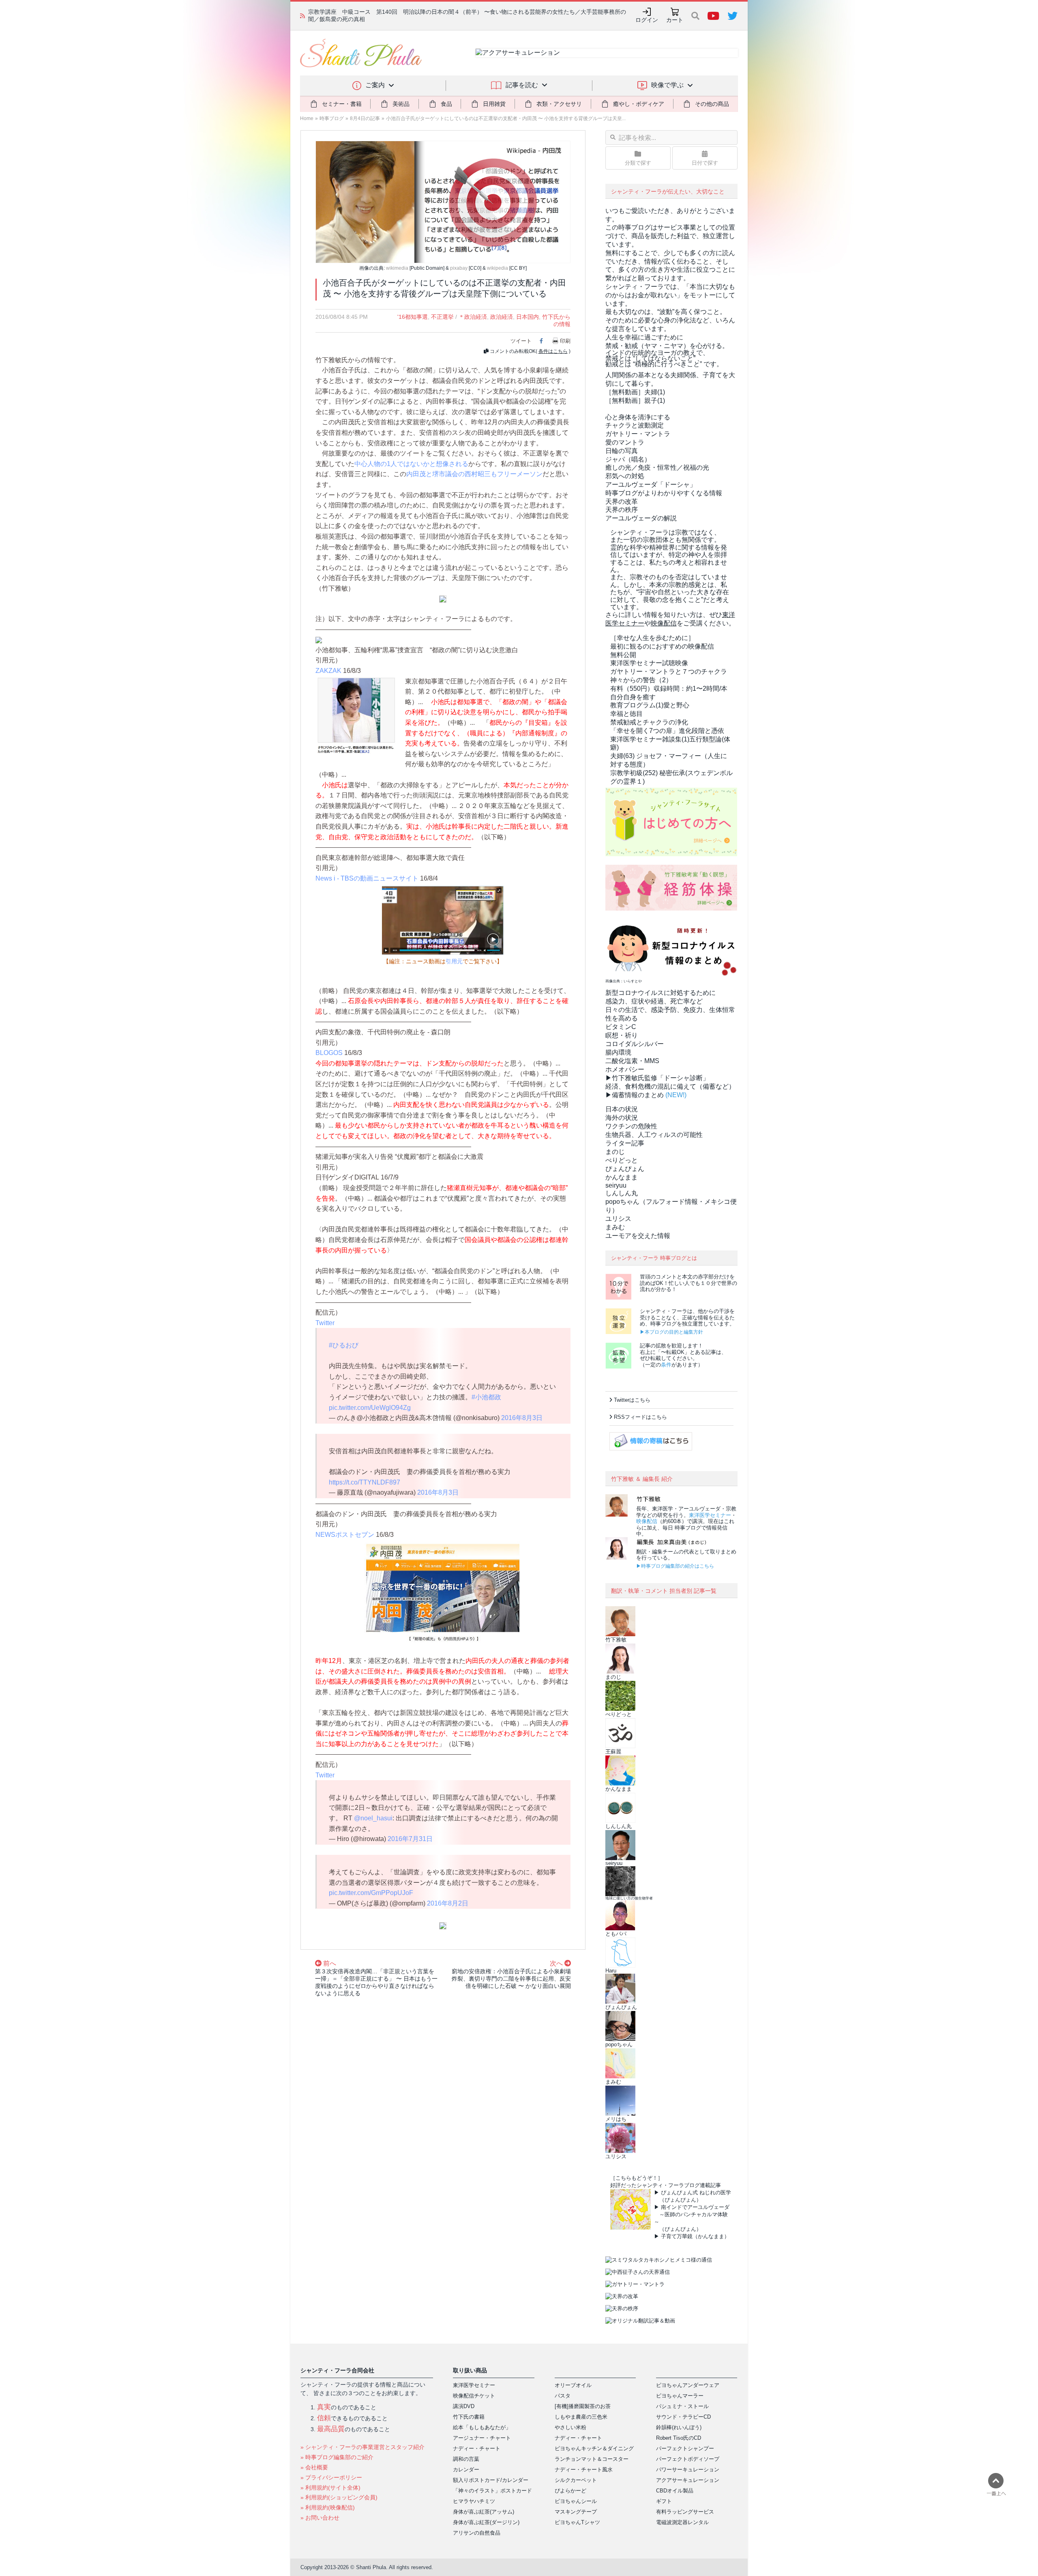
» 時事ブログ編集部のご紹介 (337, 2457)
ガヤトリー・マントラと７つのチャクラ (669, 671)
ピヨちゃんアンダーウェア (688, 2385)
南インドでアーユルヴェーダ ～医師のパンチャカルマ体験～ (692, 2214)
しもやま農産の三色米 (581, 2417)
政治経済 (502, 317)
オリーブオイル (573, 2385)
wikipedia (498, 268)
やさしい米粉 (570, 2427)
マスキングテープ (576, 2512)
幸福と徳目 (626, 714)
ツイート (521, 341)
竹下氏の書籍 (469, 2417)
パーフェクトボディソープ (688, 2459)
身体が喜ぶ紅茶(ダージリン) (486, 2522)
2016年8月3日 (522, 1418)
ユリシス (618, 1219)
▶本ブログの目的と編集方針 (671, 1332)
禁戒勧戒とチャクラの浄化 (649, 722)
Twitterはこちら (632, 1400)
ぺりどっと (622, 1160)
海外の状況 (622, 1118)
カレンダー (466, 2470)
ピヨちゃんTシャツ (577, 2522)
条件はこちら (553, 351)
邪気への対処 (625, 476)
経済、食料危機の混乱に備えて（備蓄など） (670, 1086)
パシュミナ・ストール (682, 2406)
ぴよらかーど (570, 2491)
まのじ (615, 1152)
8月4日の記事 (365, 118)
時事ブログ (332, 118)
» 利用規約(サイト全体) (330, 2488)
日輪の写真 (622, 451)
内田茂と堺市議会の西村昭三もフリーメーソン (474, 474)
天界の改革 (622, 502)
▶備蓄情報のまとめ (635, 1095)
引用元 (454, 961)
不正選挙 (442, 317)
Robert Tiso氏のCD (679, 2438)
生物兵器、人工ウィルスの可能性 (654, 1135)
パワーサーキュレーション (688, 2470)
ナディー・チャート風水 (584, 2470)
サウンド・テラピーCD (683, 2417)
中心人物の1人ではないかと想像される (411, 464)
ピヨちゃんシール (576, 2501)
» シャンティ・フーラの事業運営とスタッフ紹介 (362, 2447)
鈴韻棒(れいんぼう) (679, 2427)
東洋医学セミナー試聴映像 (649, 663)
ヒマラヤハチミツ (474, 2501)
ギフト (664, 2501)
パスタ (563, 2396)
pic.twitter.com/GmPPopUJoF (371, 1893)
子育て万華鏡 (677, 2236)
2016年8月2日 (448, 1903)
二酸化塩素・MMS (632, 1061)
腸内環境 (618, 1052)
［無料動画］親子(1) (635, 401)
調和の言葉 (466, 2459)
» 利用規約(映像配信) (328, 2507)
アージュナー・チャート (482, 2438)
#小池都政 (486, 1397)
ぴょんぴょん (625, 1169)
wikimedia (397, 268)
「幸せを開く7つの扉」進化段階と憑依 (667, 731)
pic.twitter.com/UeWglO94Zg (370, 1408)
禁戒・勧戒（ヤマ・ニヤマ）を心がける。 (667, 346)
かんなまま (622, 1177)
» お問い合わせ (320, 2518)
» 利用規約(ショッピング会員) (339, 2497)
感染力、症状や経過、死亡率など (654, 1001)
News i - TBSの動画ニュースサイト (367, 878)
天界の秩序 (622, 510)
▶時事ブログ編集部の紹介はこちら (675, 1566)
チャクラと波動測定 (635, 425)
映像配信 (647, 1521)
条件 (666, 1365)
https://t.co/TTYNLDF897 (365, 1482)
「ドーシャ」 (651, 484)
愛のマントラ (625, 442)
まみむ (615, 1227)
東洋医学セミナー (710, 1515)
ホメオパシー (625, 1069)
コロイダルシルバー (635, 1044)
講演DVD (464, 2406)
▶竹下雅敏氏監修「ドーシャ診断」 (657, 1078)
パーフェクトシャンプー (685, 2448)
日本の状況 (622, 1109)
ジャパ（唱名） (628, 459)
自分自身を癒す (633, 697)
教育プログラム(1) (650, 705)
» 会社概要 (314, 2467)
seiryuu (616, 1185)
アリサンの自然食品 (477, 2533)
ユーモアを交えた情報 (638, 1236)
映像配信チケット (474, 2396)
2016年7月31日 (410, 1839)
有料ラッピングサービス (685, 2512)
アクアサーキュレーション (688, 2480)
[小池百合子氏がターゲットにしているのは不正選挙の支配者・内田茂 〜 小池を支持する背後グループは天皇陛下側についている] (443, 201)
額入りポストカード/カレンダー (491, 2480)
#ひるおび (344, 1345)
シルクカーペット (576, 2480)
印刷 (565, 341)
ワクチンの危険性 (631, 1126)
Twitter (325, 1323)
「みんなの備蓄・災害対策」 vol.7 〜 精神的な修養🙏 (377, 15)
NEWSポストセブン (345, 1535)
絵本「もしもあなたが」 (482, 2427)
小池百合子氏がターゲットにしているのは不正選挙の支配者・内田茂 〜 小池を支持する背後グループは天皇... (506, 118)
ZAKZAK (328, 671)
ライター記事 (625, 1143)
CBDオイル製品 (675, 2491)
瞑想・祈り (622, 1035)
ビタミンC (621, 1027)
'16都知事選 (413, 317)
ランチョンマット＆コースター (592, 2459)
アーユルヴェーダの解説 (641, 518)
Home (307, 118)
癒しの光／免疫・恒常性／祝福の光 (657, 467)
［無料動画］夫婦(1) (635, 392)
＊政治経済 (473, 317)
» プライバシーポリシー (331, 2477)
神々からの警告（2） (641, 680)
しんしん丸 (622, 1193)
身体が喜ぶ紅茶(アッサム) (484, 2512)
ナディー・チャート (477, 2448)
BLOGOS (329, 1053)
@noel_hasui (373, 1818)
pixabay (459, 268)
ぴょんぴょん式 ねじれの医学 (696, 2193)
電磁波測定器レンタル (682, 2522)
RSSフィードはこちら (640, 1417)
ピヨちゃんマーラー (680, 2396)
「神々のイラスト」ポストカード (492, 2491)
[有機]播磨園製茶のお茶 (583, 2406)
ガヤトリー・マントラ (638, 434)
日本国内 (528, 317)
